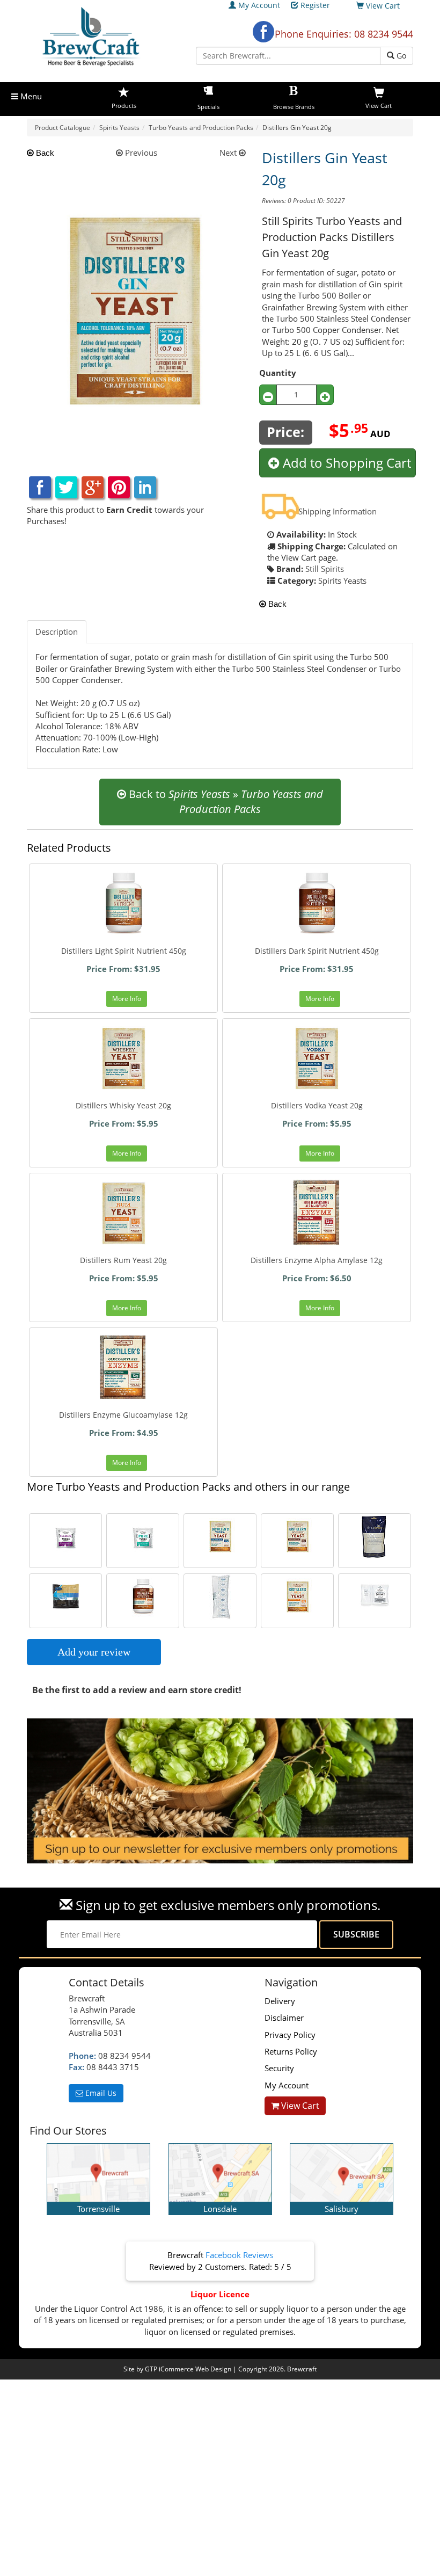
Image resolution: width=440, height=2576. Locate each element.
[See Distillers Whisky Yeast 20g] (297, 1537)
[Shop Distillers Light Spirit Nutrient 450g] (123, 904)
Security (279, 2068)
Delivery (280, 2001)
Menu (30, 96)
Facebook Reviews (239, 2255)
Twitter (66, 487)
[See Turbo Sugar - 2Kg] (220, 1597)
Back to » (225, 802)
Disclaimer (284, 2018)
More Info (127, 999)
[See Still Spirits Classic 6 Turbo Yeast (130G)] (65, 1537)
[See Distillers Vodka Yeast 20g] (220, 1537)
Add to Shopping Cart (345, 463)
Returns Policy (291, 2051)
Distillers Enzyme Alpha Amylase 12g (317, 1260)
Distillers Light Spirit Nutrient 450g (124, 951)
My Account (259, 5)
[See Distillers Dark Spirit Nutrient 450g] (143, 1597)
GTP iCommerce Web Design (188, 2369)
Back (44, 153)
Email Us (100, 2093)
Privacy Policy (290, 2035)
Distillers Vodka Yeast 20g (317, 1105)
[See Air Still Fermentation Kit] (375, 1537)
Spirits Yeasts (342, 580)
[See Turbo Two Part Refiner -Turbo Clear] (375, 1597)
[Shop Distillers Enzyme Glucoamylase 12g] (123, 1368)
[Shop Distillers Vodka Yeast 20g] (317, 1058)
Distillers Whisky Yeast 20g (123, 1105)
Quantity (278, 373)
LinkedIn (145, 487)
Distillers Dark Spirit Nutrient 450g (317, 951)
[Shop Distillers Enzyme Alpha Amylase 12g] (317, 1213)
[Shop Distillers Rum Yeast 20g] (123, 1213)
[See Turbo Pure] (143, 1537)
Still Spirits (325, 569)
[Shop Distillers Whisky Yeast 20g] (123, 1058)
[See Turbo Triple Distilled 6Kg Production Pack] (65, 1597)
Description (57, 632)
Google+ (93, 487)
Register (315, 5)
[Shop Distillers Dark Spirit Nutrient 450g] (317, 904)
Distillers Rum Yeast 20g (123, 1260)
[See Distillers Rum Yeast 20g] (297, 1597)
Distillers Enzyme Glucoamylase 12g (123, 1415)
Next (229, 153)
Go (400, 56)
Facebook (263, 32)
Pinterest (119, 487)
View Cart (299, 2106)
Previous (140, 153)
